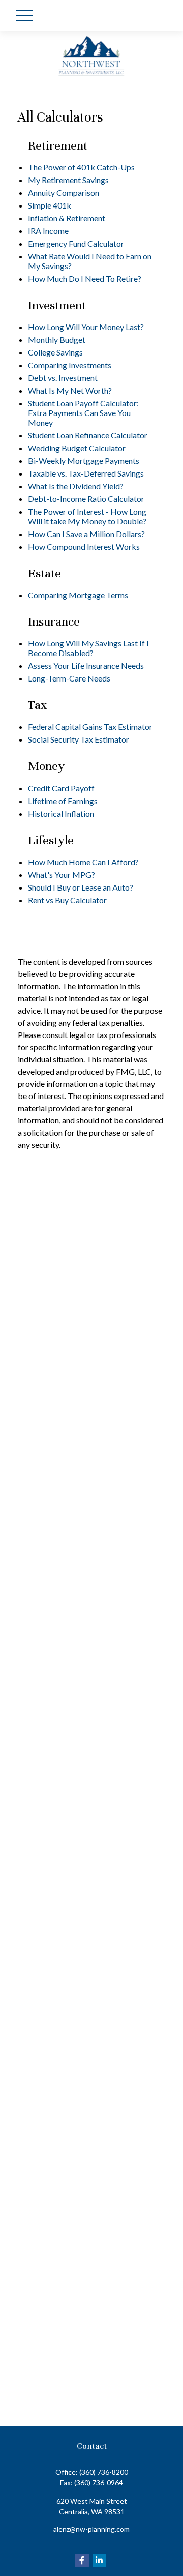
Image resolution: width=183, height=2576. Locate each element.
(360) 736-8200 (104, 2472)
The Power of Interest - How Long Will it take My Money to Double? (87, 516)
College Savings (55, 352)
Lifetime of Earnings (63, 801)
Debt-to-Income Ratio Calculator (86, 499)
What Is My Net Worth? (70, 390)
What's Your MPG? (62, 875)
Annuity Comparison (64, 193)
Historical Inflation (61, 813)
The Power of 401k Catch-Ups (81, 167)
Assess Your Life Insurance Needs (86, 665)
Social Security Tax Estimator (79, 739)
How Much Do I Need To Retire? (85, 278)
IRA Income (48, 231)
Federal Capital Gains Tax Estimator (90, 727)
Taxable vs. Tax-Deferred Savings (86, 473)
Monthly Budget (57, 339)
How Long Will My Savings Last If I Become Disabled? (88, 648)
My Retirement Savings (68, 180)
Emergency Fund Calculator (76, 243)
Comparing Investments (70, 365)
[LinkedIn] (99, 2560)
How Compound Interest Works (84, 546)
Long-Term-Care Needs (69, 678)
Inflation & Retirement (67, 218)
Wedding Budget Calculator (77, 448)
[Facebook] (82, 2560)
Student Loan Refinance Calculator (88, 435)
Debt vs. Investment (63, 378)
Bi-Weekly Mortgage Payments (84, 461)
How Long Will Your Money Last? (86, 327)
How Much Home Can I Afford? (83, 862)
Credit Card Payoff (61, 788)
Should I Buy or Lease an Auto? (81, 887)
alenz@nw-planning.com (91, 2529)
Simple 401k (50, 205)
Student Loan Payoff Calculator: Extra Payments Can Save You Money (83, 413)
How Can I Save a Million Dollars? (86, 534)
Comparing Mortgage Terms (78, 595)
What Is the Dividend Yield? (76, 486)
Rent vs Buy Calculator (67, 900)
